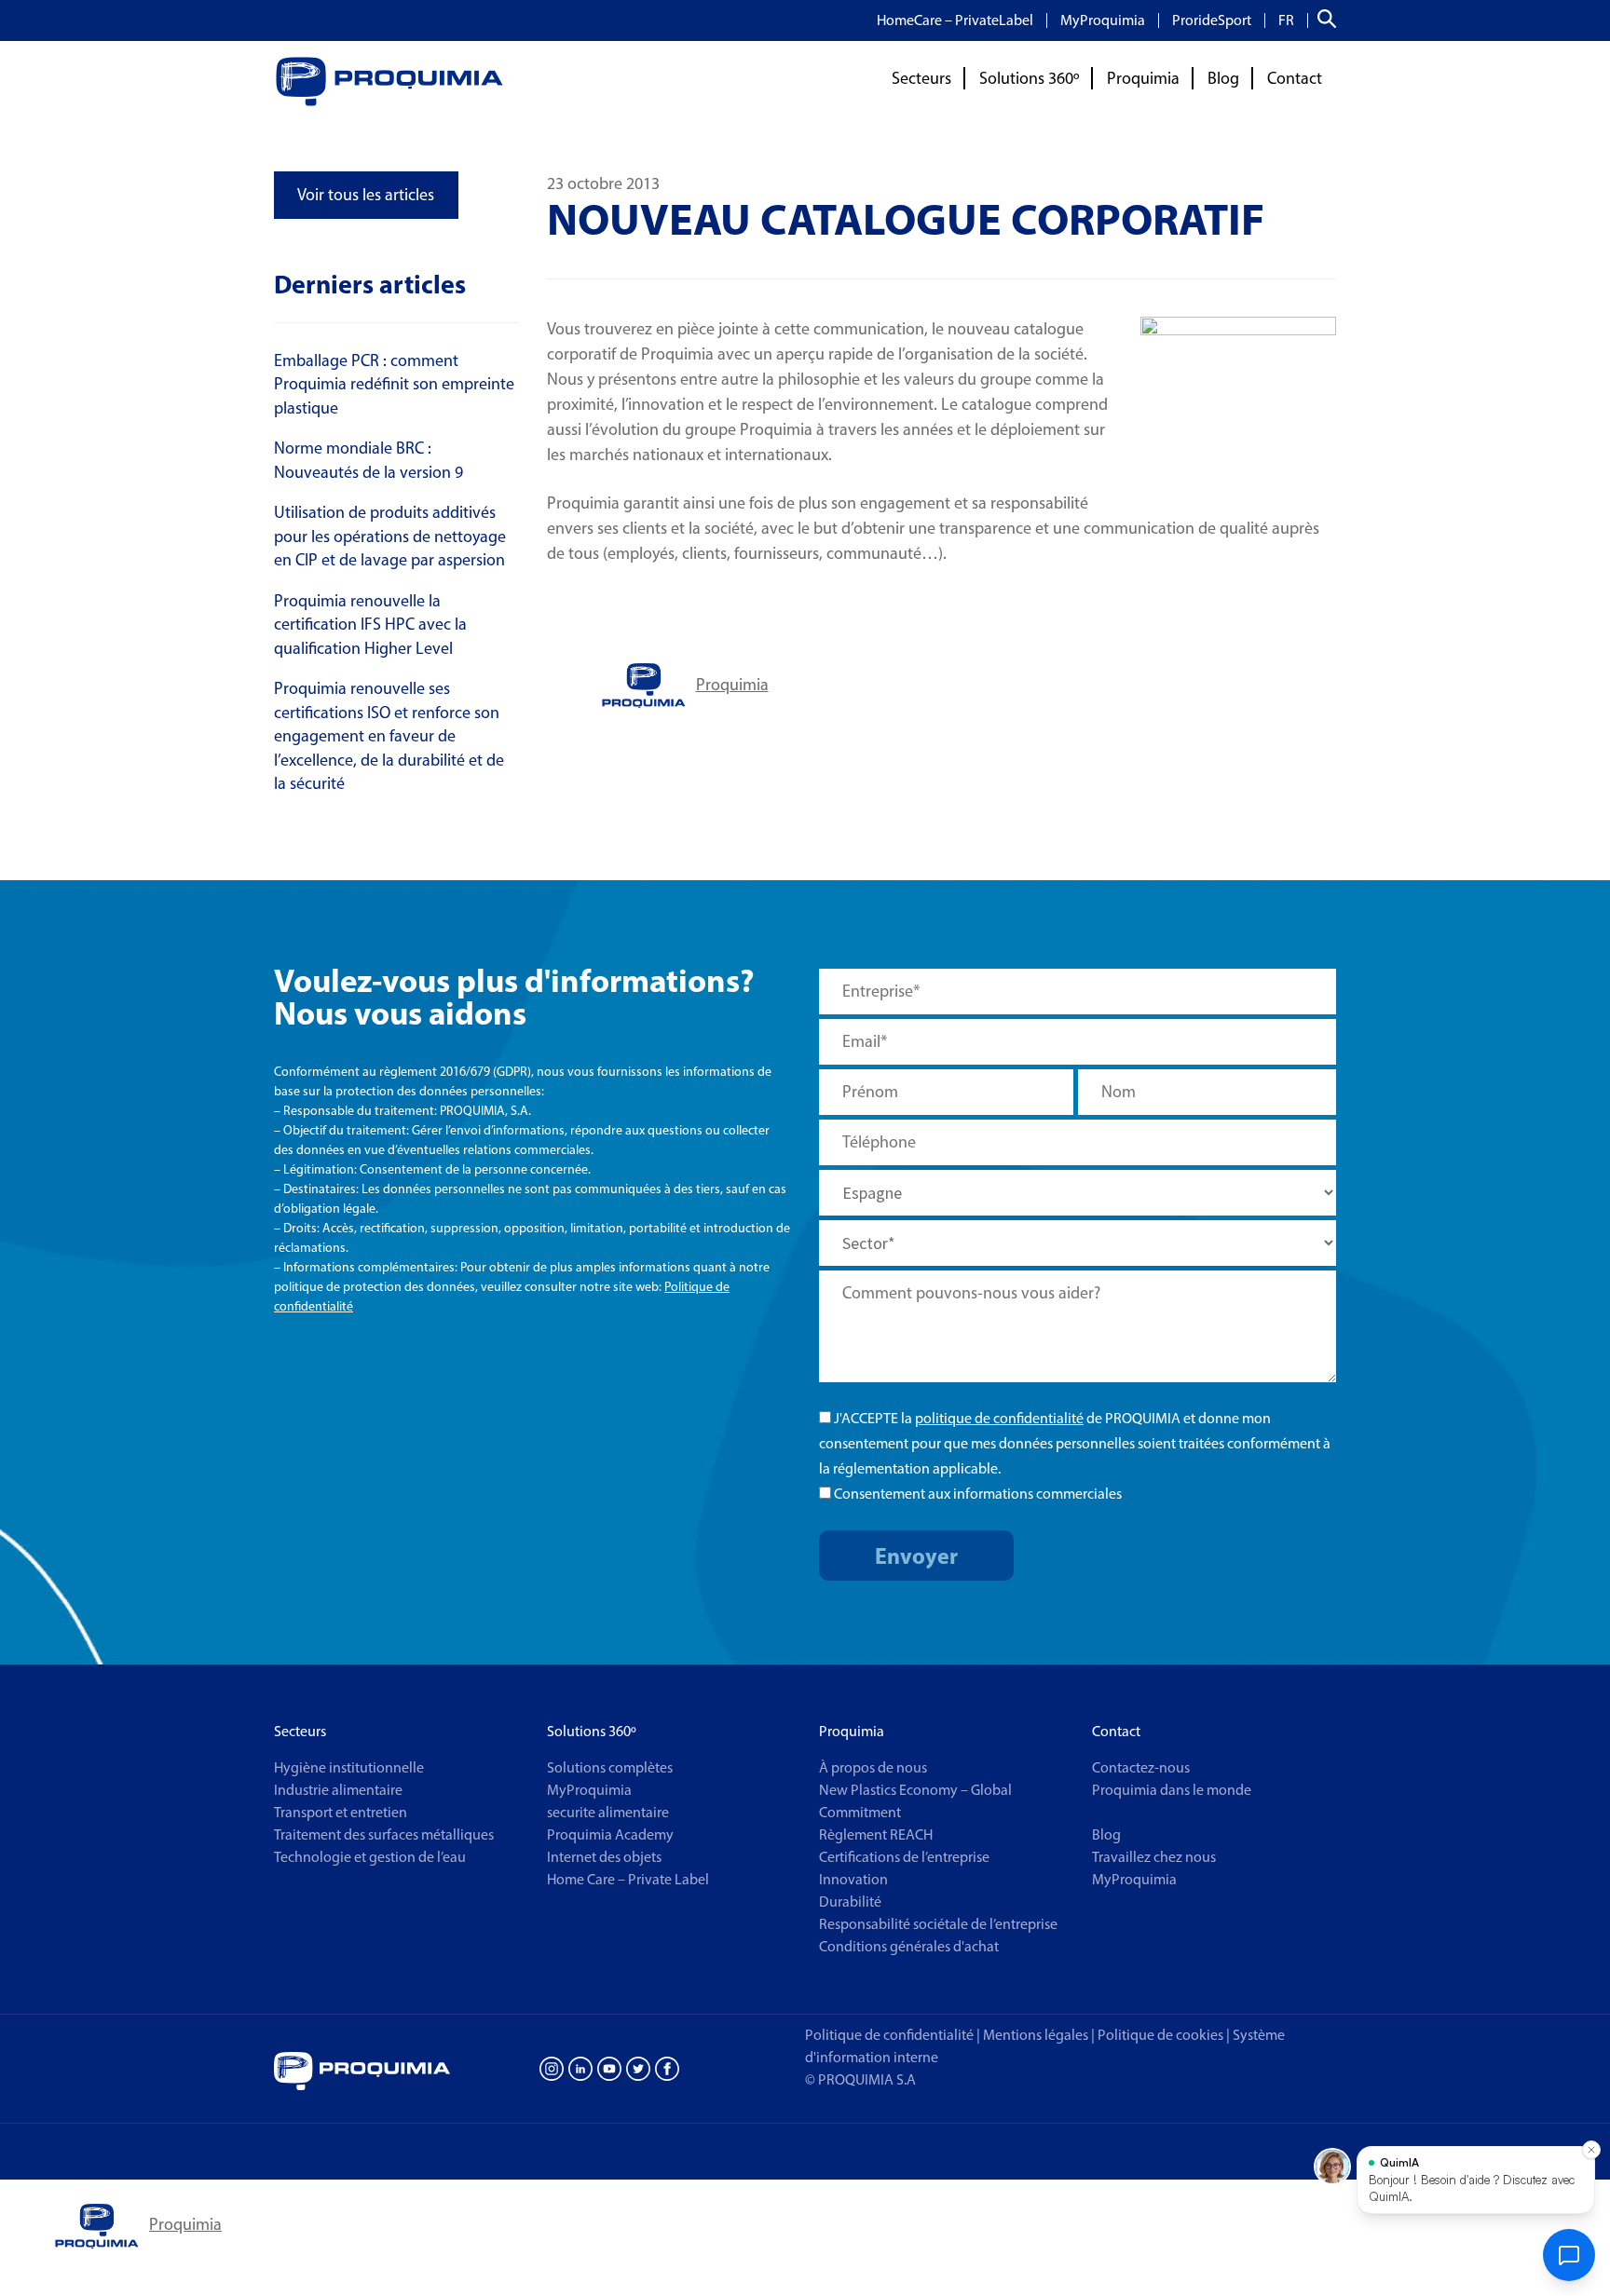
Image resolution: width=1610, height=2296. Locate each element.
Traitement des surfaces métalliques (384, 1834)
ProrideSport (1212, 20)
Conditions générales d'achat (909, 1946)
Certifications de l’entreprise (904, 1857)
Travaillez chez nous (1154, 1857)
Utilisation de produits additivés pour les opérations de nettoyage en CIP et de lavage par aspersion (390, 536)
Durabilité (850, 1902)
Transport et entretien (341, 1812)
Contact (1295, 78)
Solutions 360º (1029, 78)
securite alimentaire (608, 1812)
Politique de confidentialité (889, 2035)
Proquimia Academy (610, 1834)
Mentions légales (1036, 2035)
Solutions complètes (610, 1767)
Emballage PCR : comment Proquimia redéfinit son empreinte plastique (394, 384)
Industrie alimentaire (338, 1790)
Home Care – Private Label (628, 1879)
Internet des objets (604, 1857)
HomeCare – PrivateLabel (955, 20)
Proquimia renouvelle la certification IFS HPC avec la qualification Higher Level (370, 625)
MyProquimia (1103, 20)
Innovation (853, 1879)
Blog (1223, 78)
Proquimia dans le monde (1172, 1790)
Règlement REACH (876, 1834)
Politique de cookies (1164, 2035)
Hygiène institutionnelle (349, 1767)
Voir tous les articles (366, 195)
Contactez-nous (1141, 1767)
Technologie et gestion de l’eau (370, 1857)
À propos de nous (873, 1767)
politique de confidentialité (999, 1418)
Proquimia (1143, 78)
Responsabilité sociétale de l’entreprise (938, 1924)
